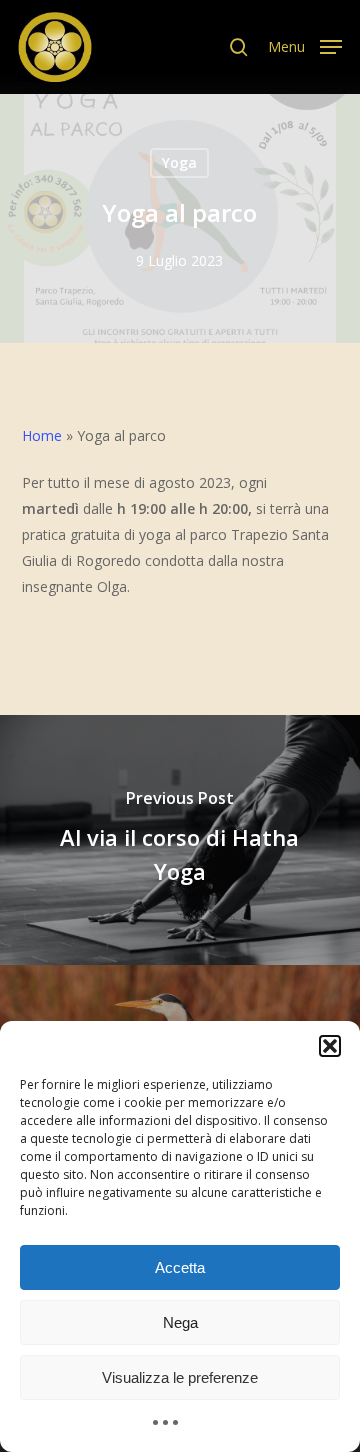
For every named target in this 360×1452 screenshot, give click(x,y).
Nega (180, 1322)
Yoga (179, 162)
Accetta (180, 1267)
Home (42, 435)
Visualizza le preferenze (180, 1377)
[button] (330, 1046)
